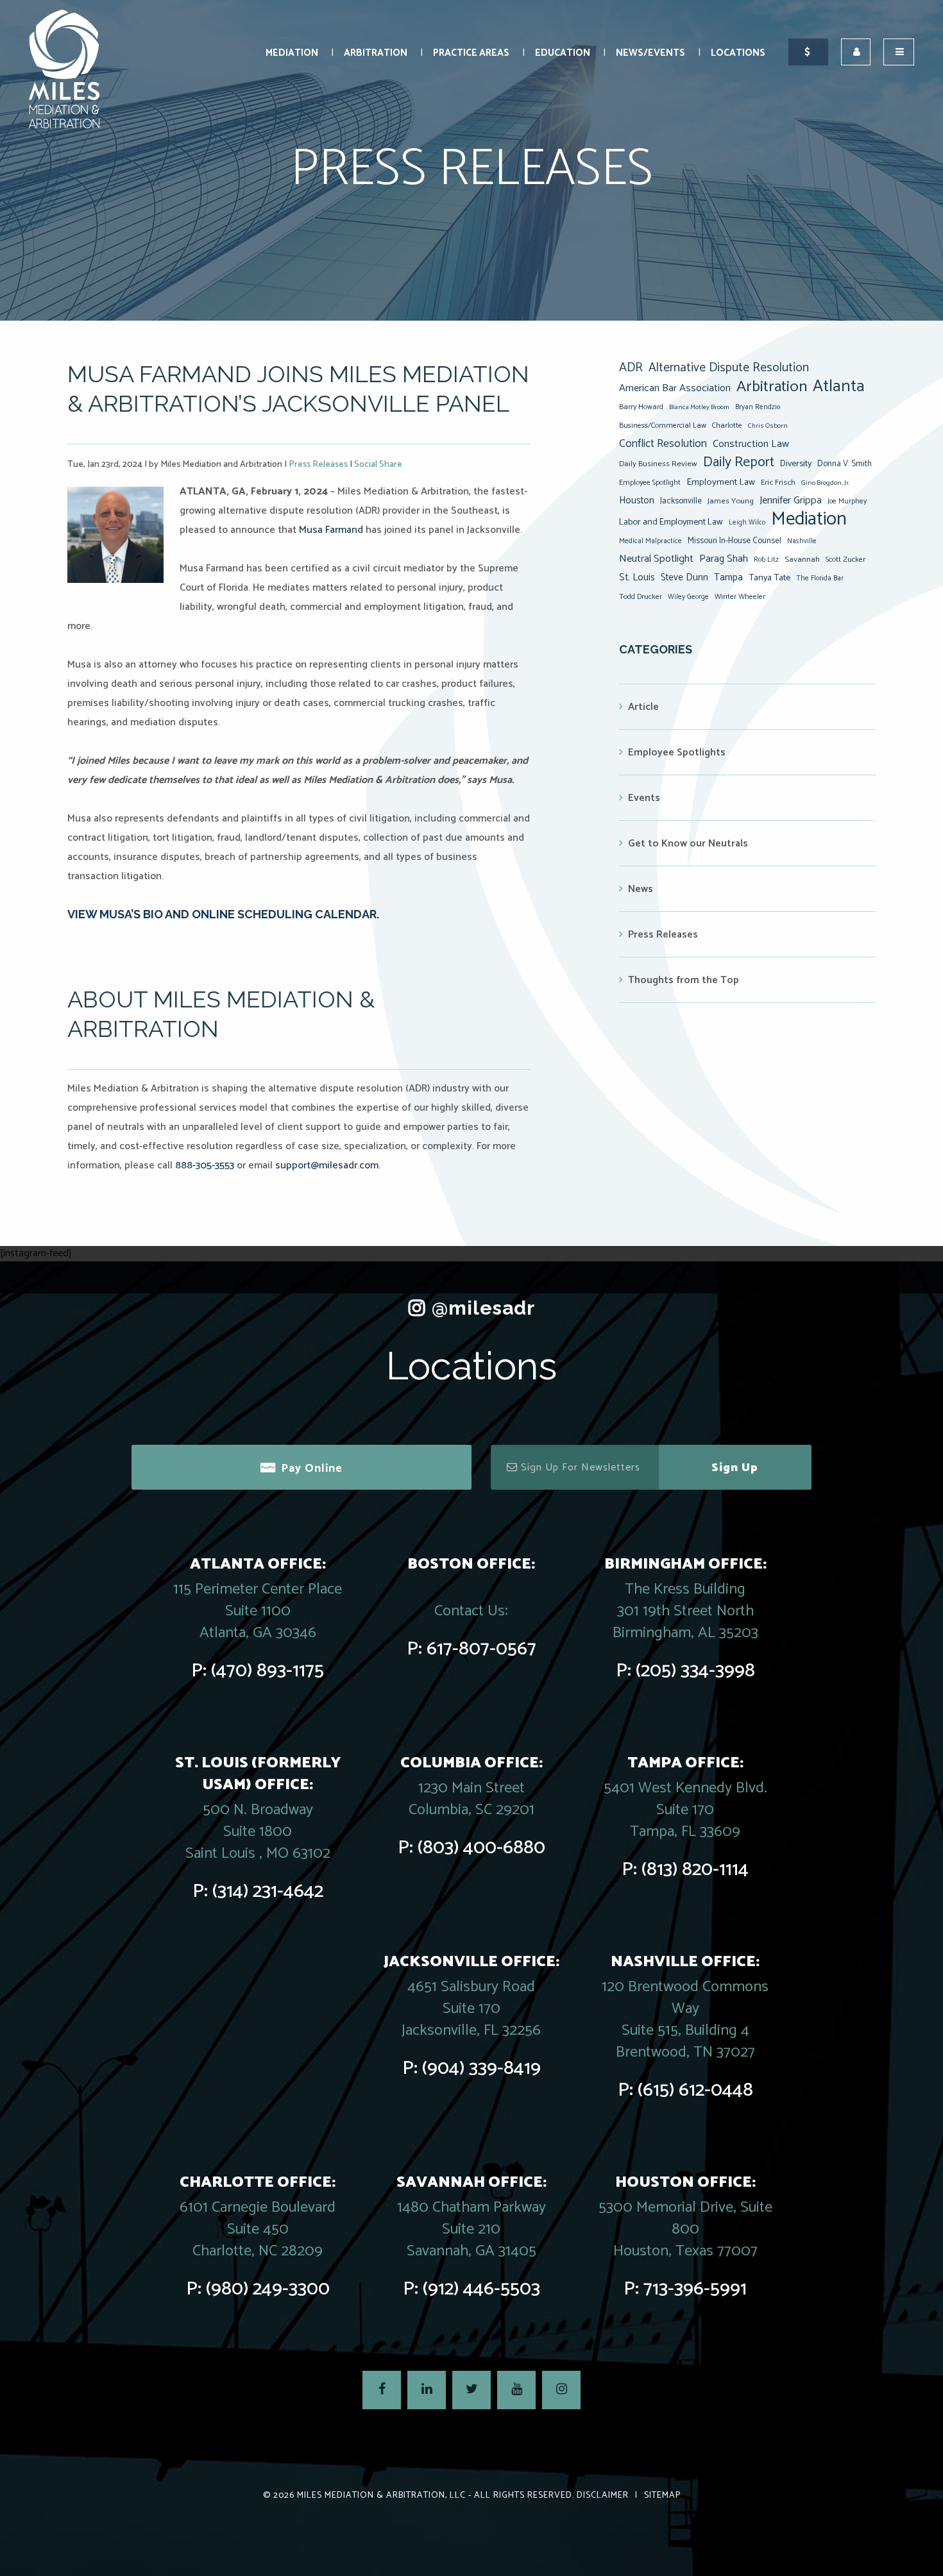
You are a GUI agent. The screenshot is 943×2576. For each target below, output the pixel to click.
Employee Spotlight (650, 483)
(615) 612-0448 (695, 2090)
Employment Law (721, 482)
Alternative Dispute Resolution (729, 368)
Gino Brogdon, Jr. (826, 483)
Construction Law (751, 444)
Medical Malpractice (650, 541)
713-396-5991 (695, 2289)
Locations (738, 53)
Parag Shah (724, 559)
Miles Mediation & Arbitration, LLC (381, 2496)
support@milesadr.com (327, 1166)
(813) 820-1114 (695, 1870)
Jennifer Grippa (791, 501)
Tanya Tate (769, 578)
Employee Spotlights (677, 753)
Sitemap (662, 2496)
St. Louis (637, 577)
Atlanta (839, 387)
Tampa (728, 577)
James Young (731, 501)
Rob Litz (766, 560)
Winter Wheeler (740, 597)
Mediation (292, 53)
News (641, 889)
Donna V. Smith (845, 464)
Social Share (378, 465)
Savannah (802, 560)
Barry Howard (641, 407)
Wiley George (688, 597)
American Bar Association (675, 388)
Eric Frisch (778, 483)
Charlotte (727, 425)
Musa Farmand (331, 530)
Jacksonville (681, 501)
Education (563, 53)
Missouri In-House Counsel (735, 541)
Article (643, 707)
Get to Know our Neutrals (688, 844)
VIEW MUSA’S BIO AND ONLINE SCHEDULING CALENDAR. (223, 914)
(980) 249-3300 (268, 2289)
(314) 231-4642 (268, 1891)
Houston (637, 501)
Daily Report (739, 462)
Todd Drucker (641, 597)
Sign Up (735, 1468)
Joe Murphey (847, 501)
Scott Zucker (845, 560)
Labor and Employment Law (671, 522)
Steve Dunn (684, 577)
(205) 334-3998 (695, 1671)
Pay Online (312, 1469)
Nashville (802, 541)
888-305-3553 (205, 1166)
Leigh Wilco (747, 523)
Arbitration (376, 53)
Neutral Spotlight (656, 559)
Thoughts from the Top (684, 980)
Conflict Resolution (663, 444)
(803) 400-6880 (481, 1848)
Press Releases (318, 465)
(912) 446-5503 (481, 2289)
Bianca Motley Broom (699, 407)
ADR (631, 368)
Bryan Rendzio (758, 407)
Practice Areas (471, 53)
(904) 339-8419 (481, 2068)
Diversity (796, 464)
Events (644, 798)
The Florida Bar (820, 578)
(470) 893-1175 (268, 1671)
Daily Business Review (658, 464)
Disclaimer (603, 2496)
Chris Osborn (768, 426)
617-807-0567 (481, 1649)
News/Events (650, 53)
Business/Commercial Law (663, 425)
